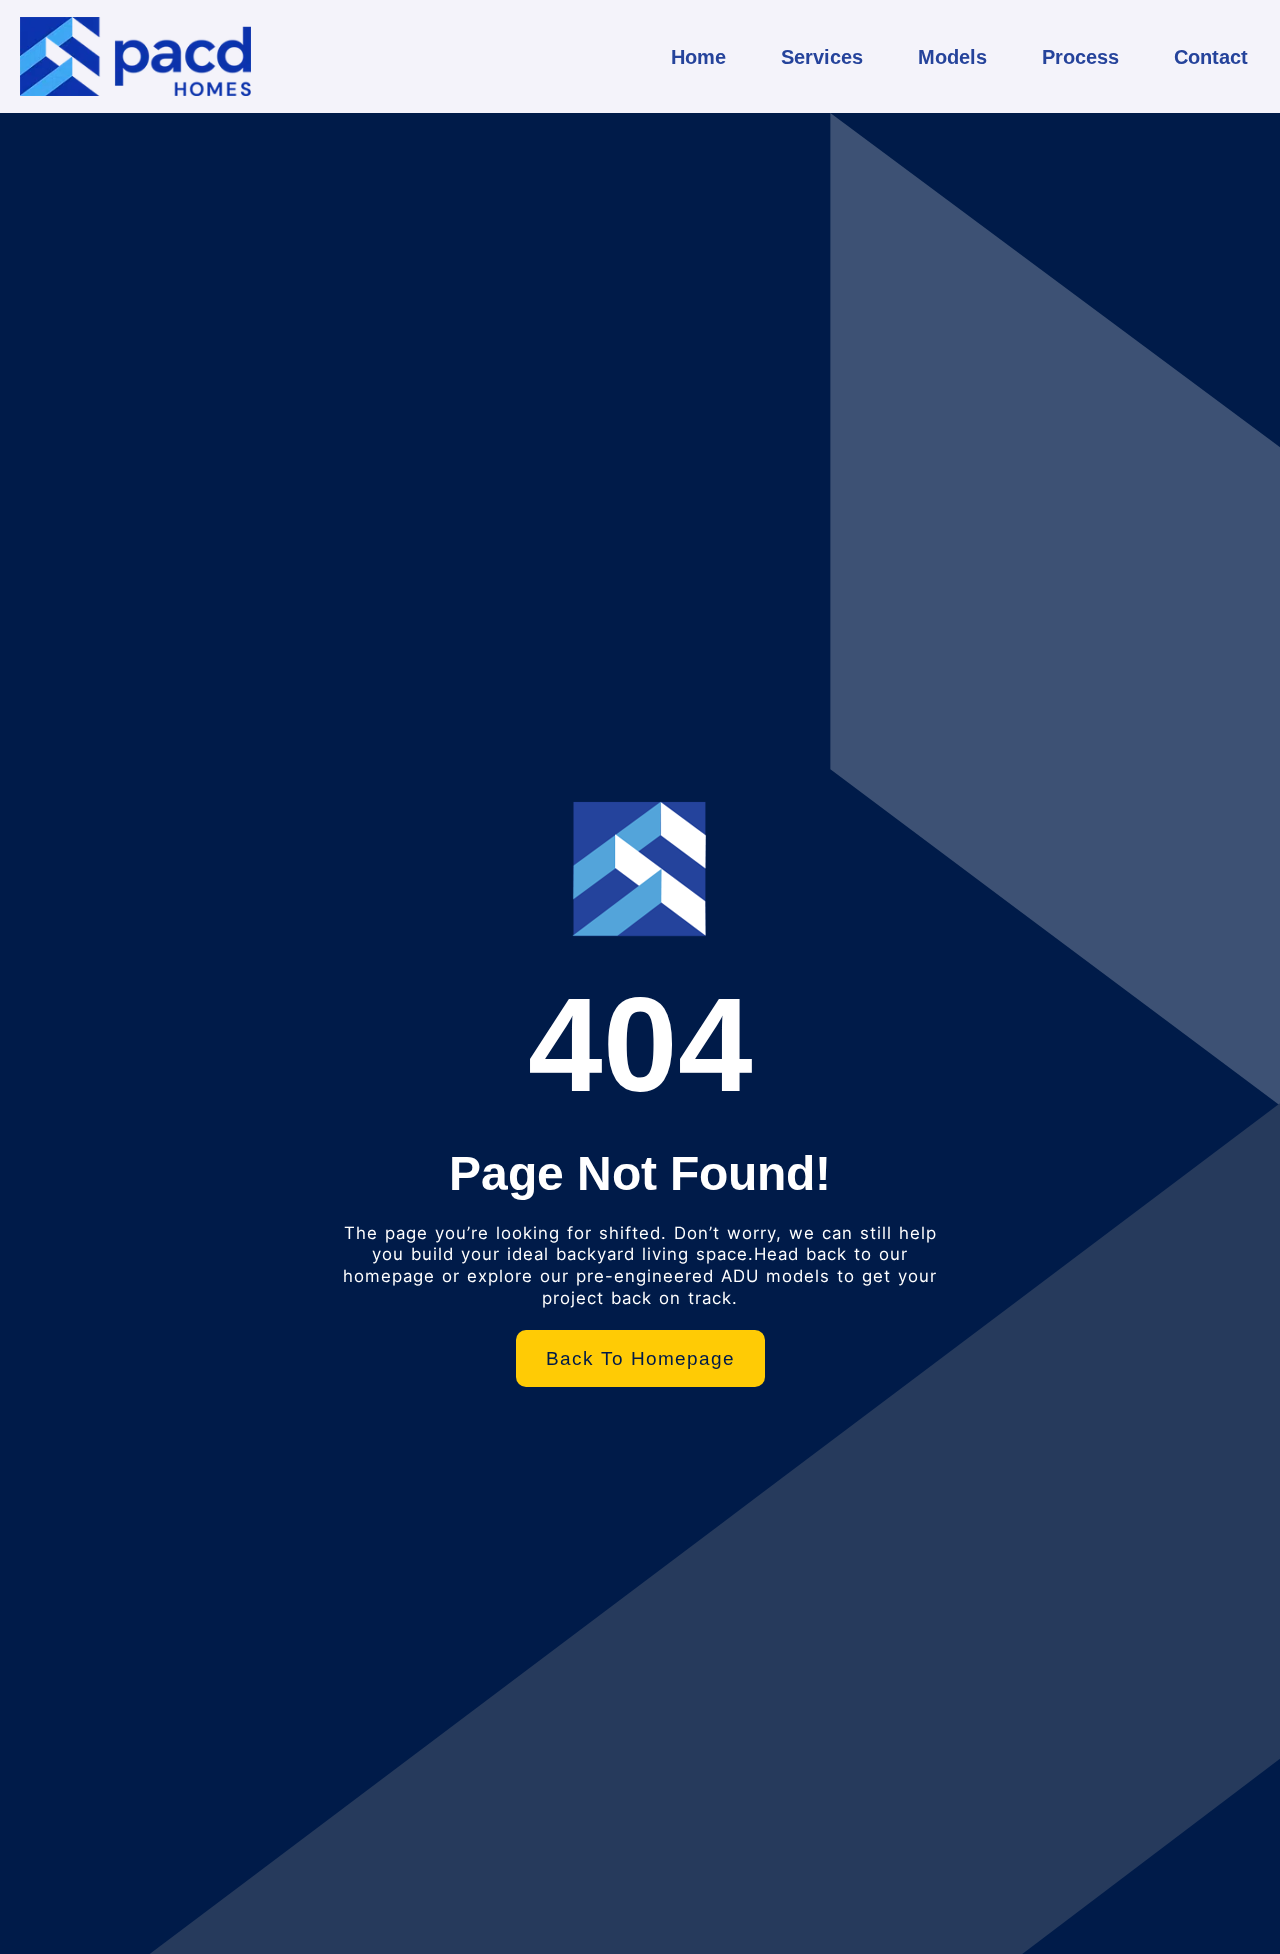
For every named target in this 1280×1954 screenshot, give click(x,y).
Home (698, 57)
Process (1080, 57)
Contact (1211, 57)
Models (952, 57)
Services (822, 57)
